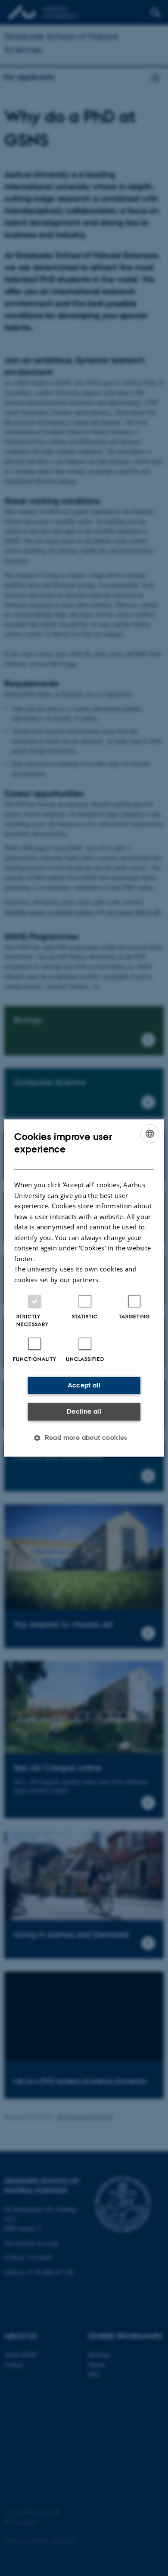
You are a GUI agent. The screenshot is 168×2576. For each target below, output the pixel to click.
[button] (84, 1438)
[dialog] (84, 1288)
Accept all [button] (84, 1385)
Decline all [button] (84, 1411)
